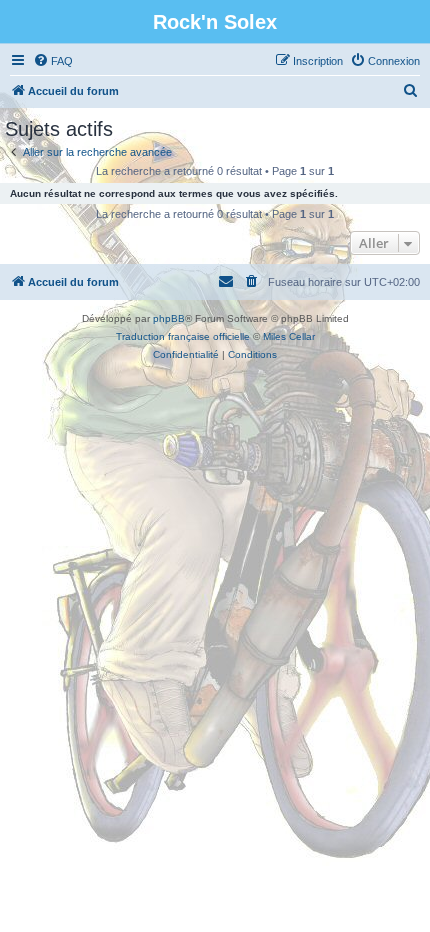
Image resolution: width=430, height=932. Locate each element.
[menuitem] (53, 61)
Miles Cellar (289, 336)
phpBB (169, 318)
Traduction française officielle (183, 336)
